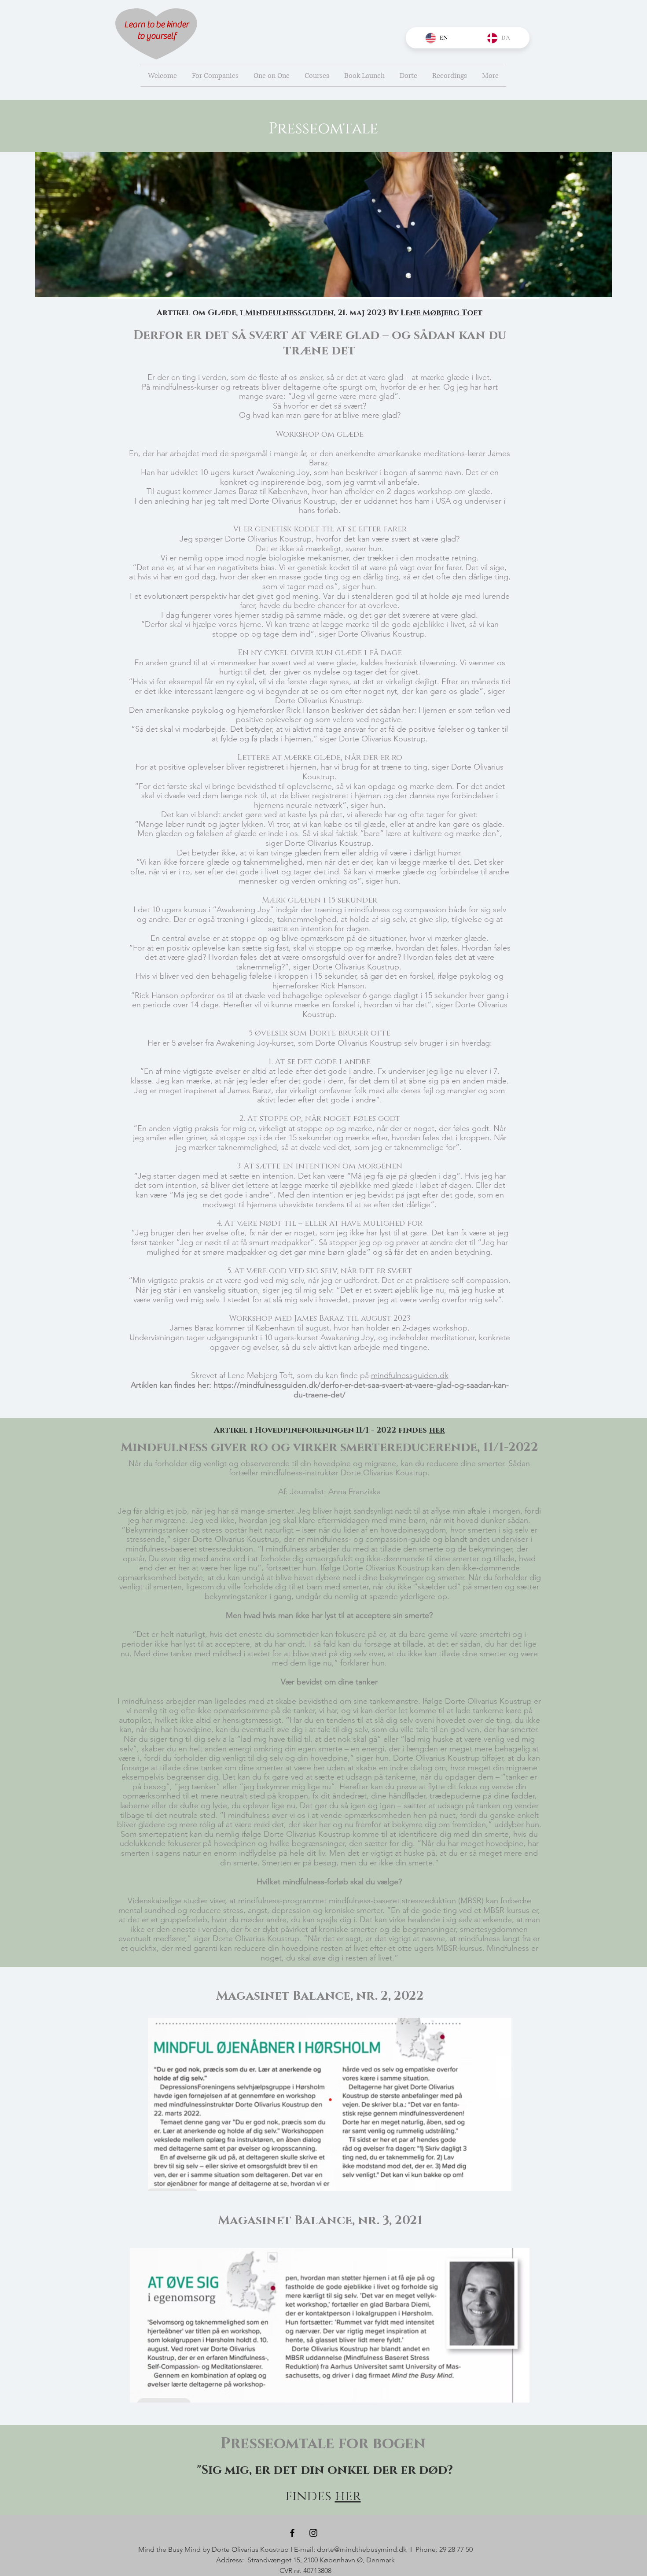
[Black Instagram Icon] (313, 2533)
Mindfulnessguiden (288, 313)
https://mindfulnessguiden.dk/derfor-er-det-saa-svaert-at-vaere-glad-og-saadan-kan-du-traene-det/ (361, 1390)
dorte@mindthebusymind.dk (362, 2549)
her (348, 2496)
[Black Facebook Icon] (292, 2533)
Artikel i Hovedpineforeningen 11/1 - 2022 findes (329, 1430)
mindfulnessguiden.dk (410, 1375)
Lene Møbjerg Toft (442, 313)
